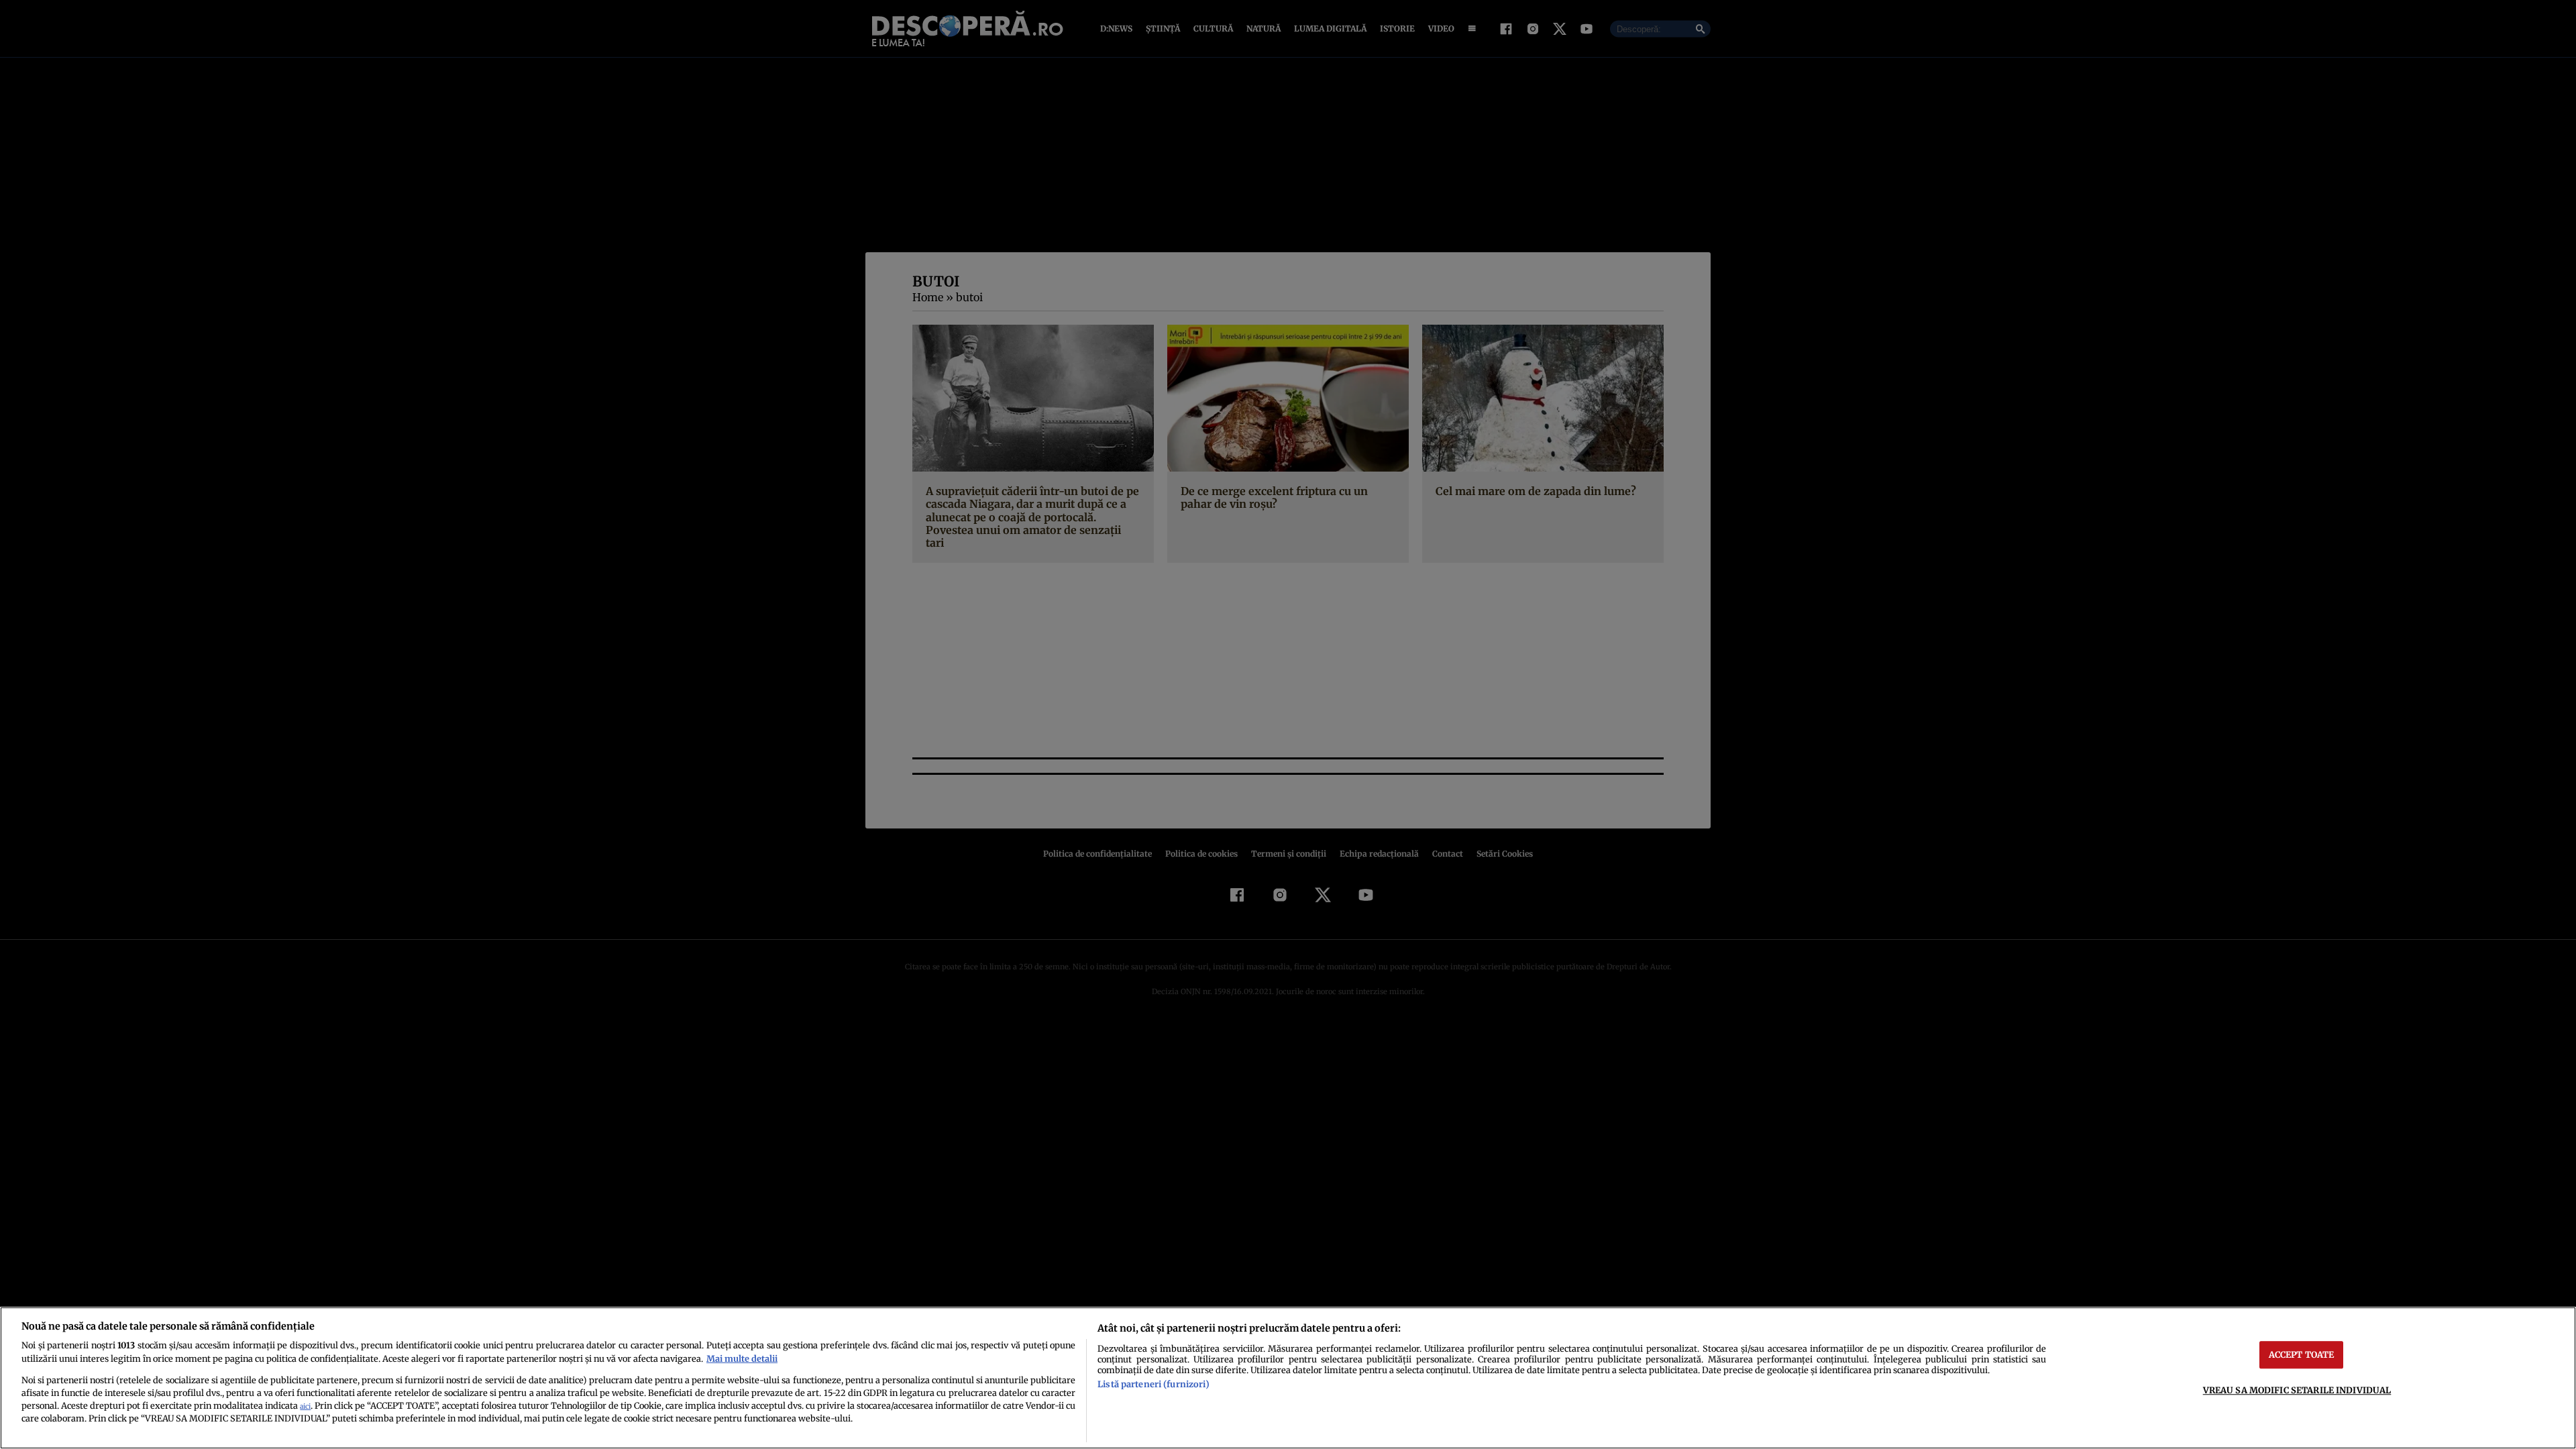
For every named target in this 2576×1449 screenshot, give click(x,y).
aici (305, 1406)
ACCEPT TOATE (2302, 1354)
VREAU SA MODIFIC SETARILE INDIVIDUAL (2297, 1390)
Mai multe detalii (742, 1358)
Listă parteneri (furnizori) (1153, 1384)
